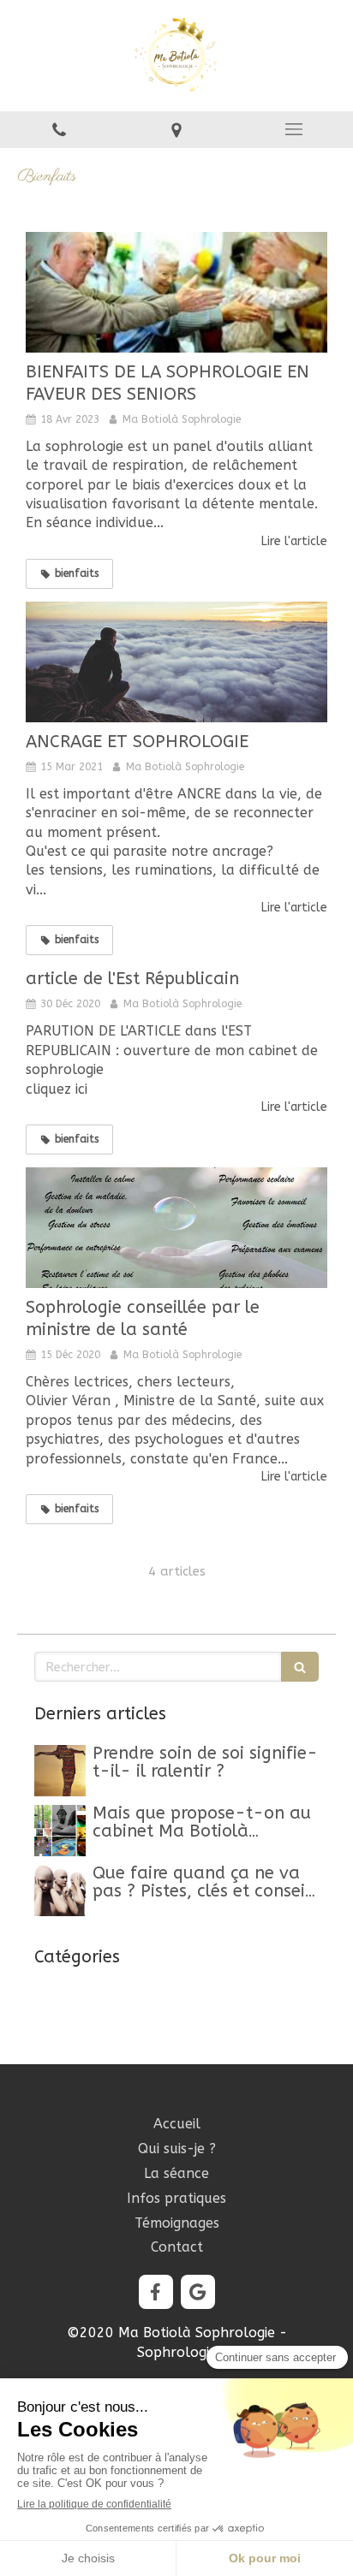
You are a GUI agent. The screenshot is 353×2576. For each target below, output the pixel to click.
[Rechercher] (300, 1667)
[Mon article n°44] (60, 1831)
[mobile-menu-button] (294, 129)
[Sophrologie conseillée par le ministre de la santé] (176, 1228)
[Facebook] (156, 2292)
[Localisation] (176, 130)
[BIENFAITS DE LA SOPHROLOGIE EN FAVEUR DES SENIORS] (176, 292)
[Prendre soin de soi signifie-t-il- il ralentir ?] (60, 1771)
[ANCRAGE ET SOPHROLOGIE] (176, 662)
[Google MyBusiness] (198, 2292)
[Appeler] (59, 130)
